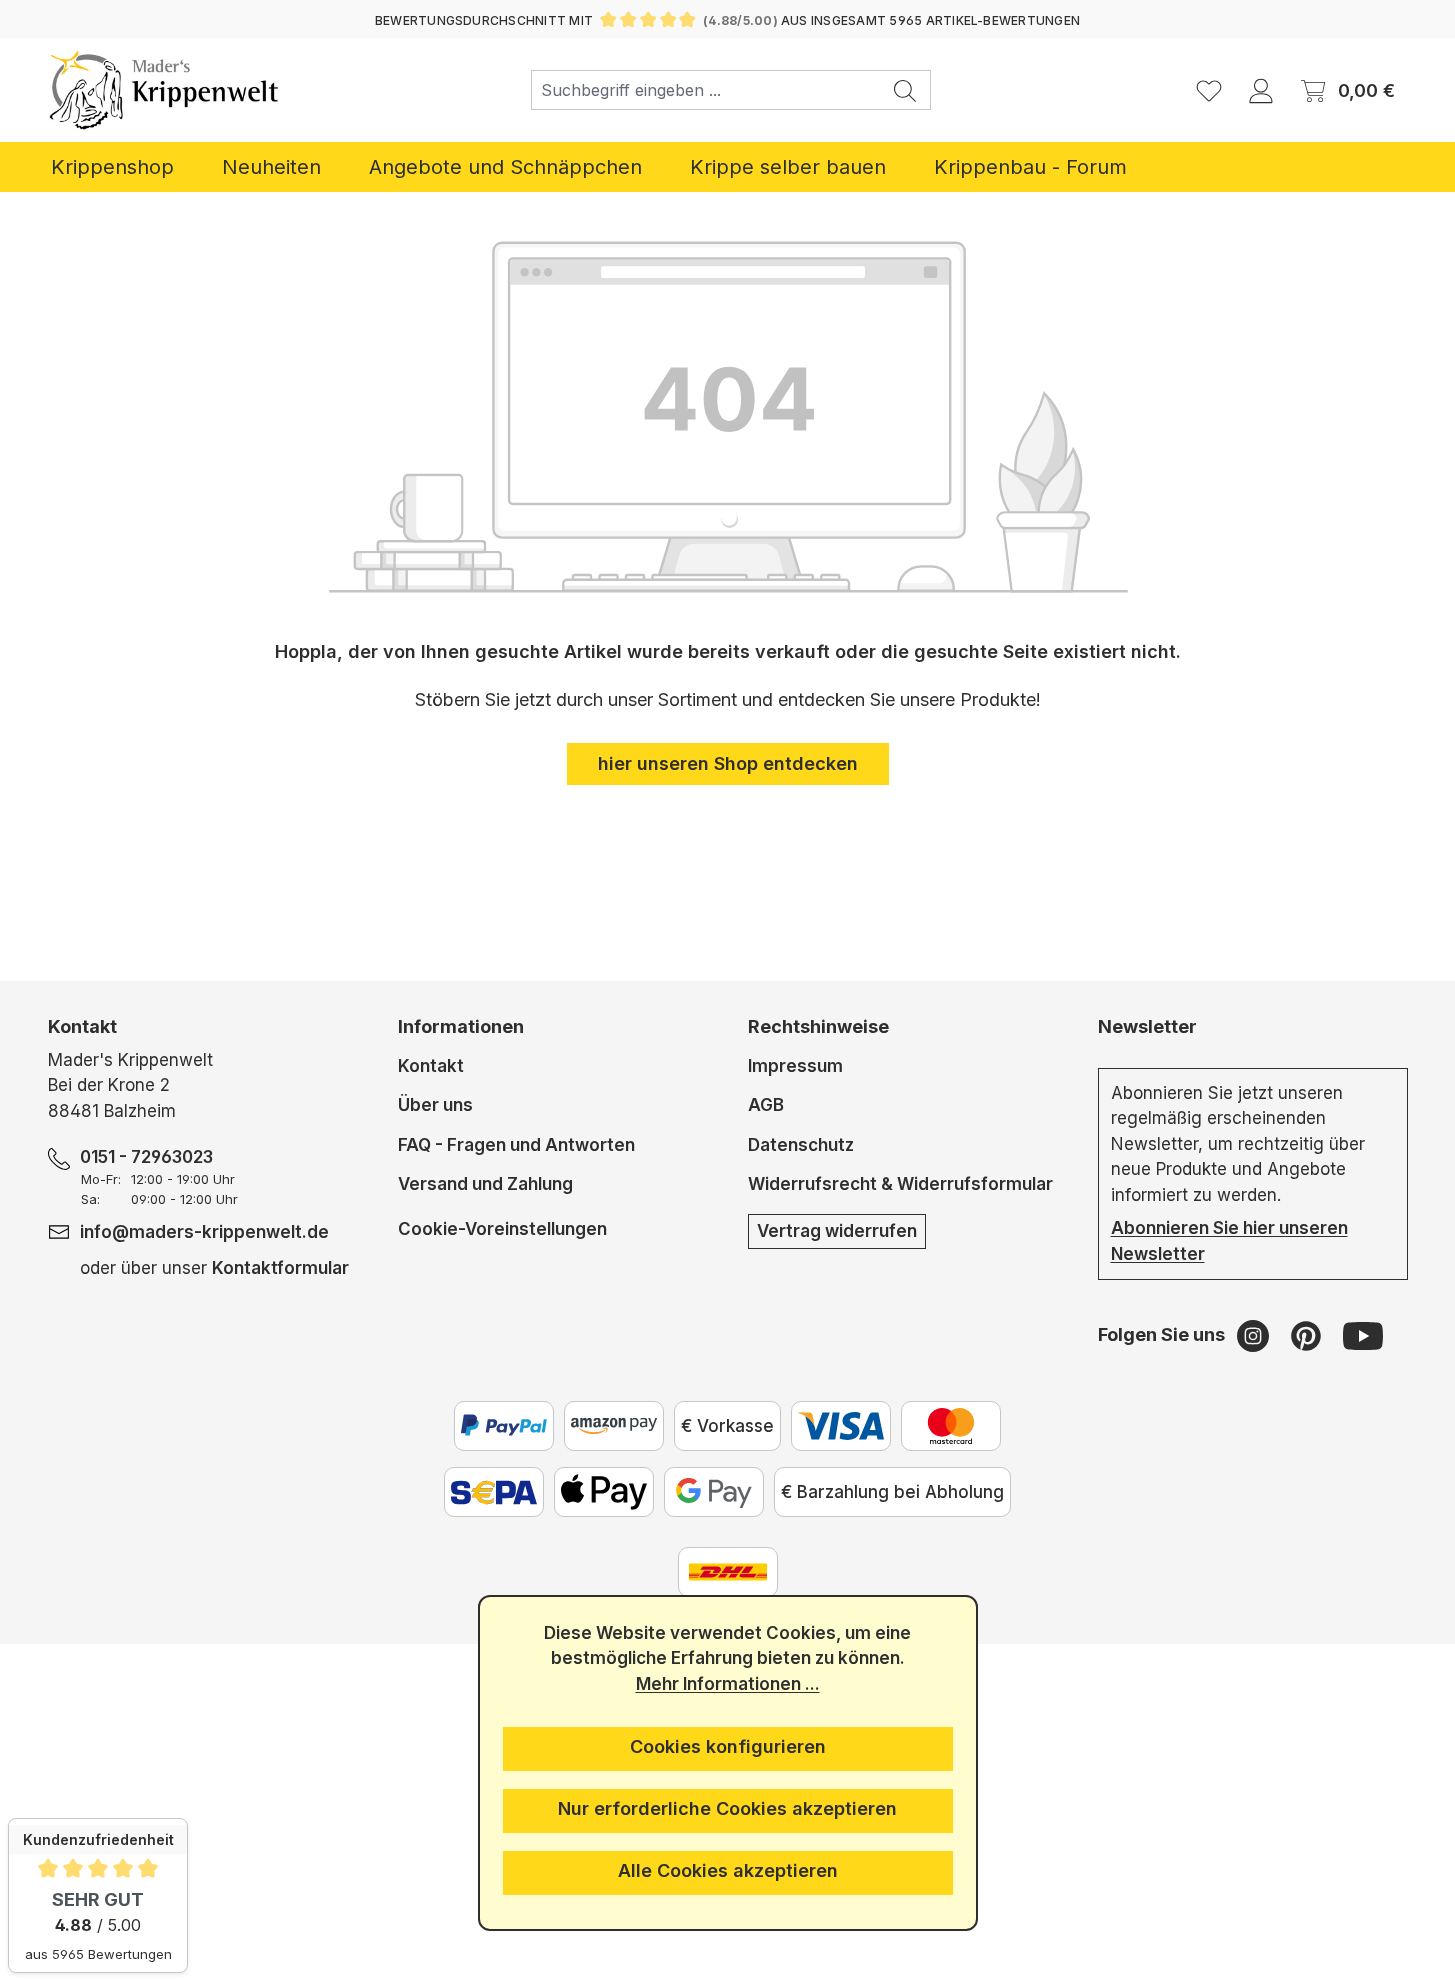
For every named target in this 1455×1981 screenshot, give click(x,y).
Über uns (435, 1105)
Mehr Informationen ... (728, 1684)
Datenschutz (801, 1145)
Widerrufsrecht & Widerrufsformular (900, 1184)
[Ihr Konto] (1261, 90)
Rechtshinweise (818, 1026)
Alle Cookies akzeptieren (728, 1870)
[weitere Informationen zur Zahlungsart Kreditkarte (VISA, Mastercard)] (841, 1426)
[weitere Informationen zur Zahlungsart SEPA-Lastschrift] (494, 1492)
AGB (766, 1105)
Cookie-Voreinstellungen (502, 1228)
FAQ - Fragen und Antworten (516, 1145)
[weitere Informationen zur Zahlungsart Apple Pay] (604, 1492)
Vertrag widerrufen (837, 1231)
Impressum (795, 1066)
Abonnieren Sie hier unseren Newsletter (1229, 1241)
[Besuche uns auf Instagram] (1255, 1335)
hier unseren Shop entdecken (728, 763)
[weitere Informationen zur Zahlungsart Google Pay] (714, 1492)
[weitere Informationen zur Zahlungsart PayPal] (504, 1426)
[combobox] (706, 90)
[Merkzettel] (1209, 90)
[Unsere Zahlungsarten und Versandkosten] (728, 1572)
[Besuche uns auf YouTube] (1363, 1335)
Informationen (461, 1026)
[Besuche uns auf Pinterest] (1308, 1335)
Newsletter (1147, 1026)
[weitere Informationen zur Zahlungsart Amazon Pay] (614, 1426)
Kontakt (431, 1066)
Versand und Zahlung (485, 1184)
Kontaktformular (280, 1268)
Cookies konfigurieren (728, 1746)
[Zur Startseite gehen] (164, 90)
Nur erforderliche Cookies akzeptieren (727, 1808)
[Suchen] (905, 90)
